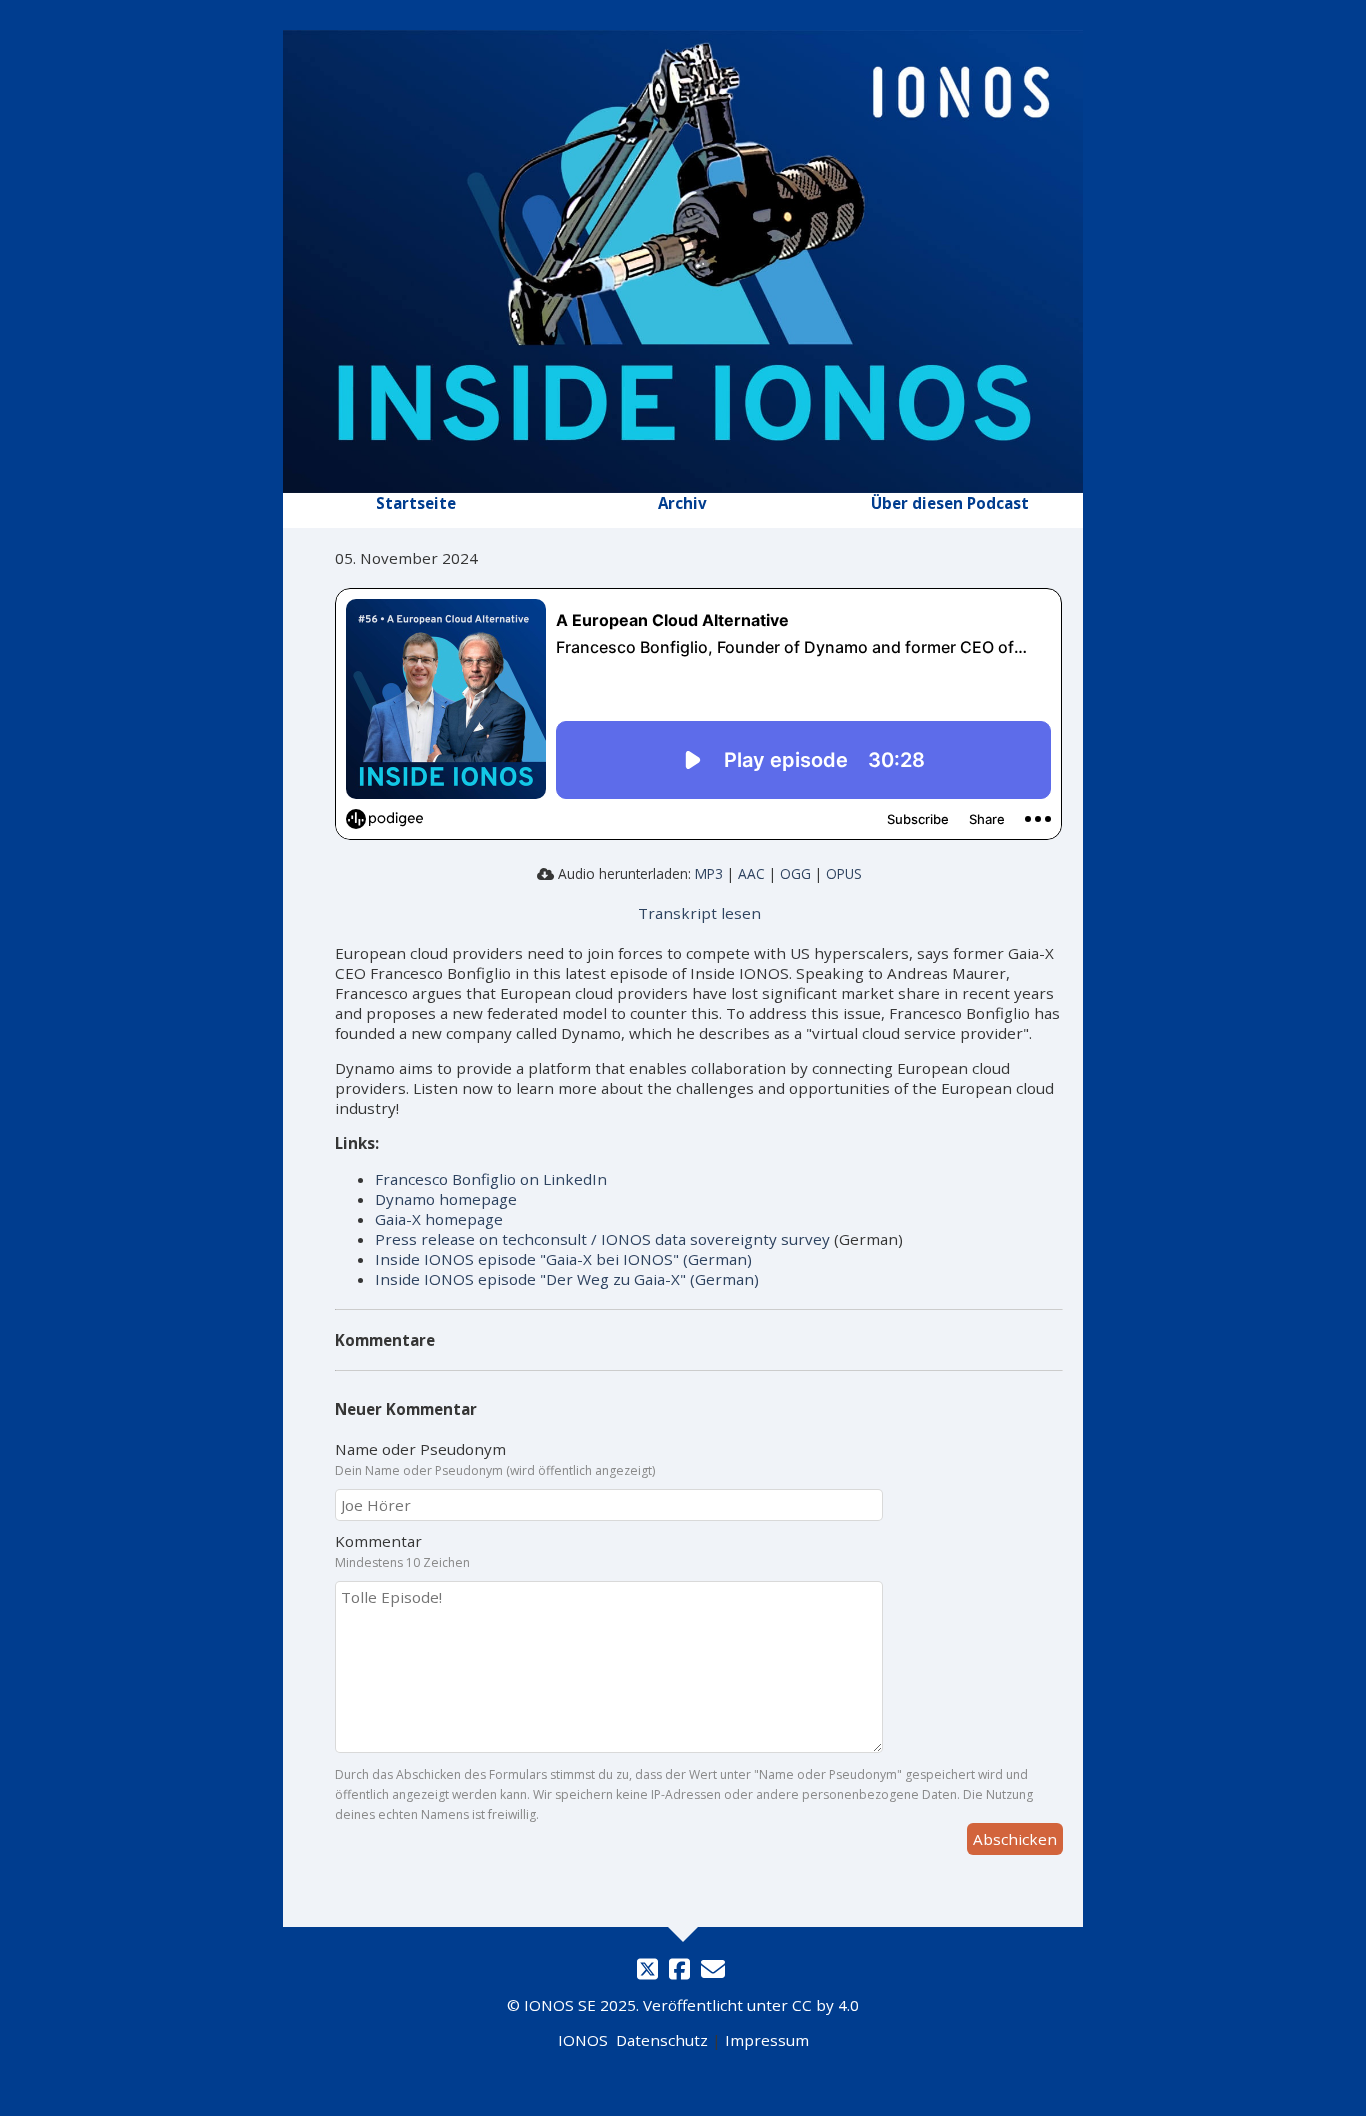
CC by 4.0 (825, 2005)
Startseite (416, 503)
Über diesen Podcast (950, 503)
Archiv (682, 503)
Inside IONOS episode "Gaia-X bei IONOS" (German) (563, 1259)
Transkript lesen (699, 913)
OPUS (844, 873)
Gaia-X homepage (439, 1219)
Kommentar (378, 1541)
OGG (795, 873)
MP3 (709, 873)
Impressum (767, 2040)
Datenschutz (662, 2040)
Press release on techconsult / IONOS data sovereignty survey (602, 1239)
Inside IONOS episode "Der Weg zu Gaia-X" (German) (567, 1279)
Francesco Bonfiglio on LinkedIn (491, 1179)
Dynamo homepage (446, 1199)
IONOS (583, 2040)
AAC (751, 873)
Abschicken (1015, 1839)
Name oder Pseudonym (420, 1449)
